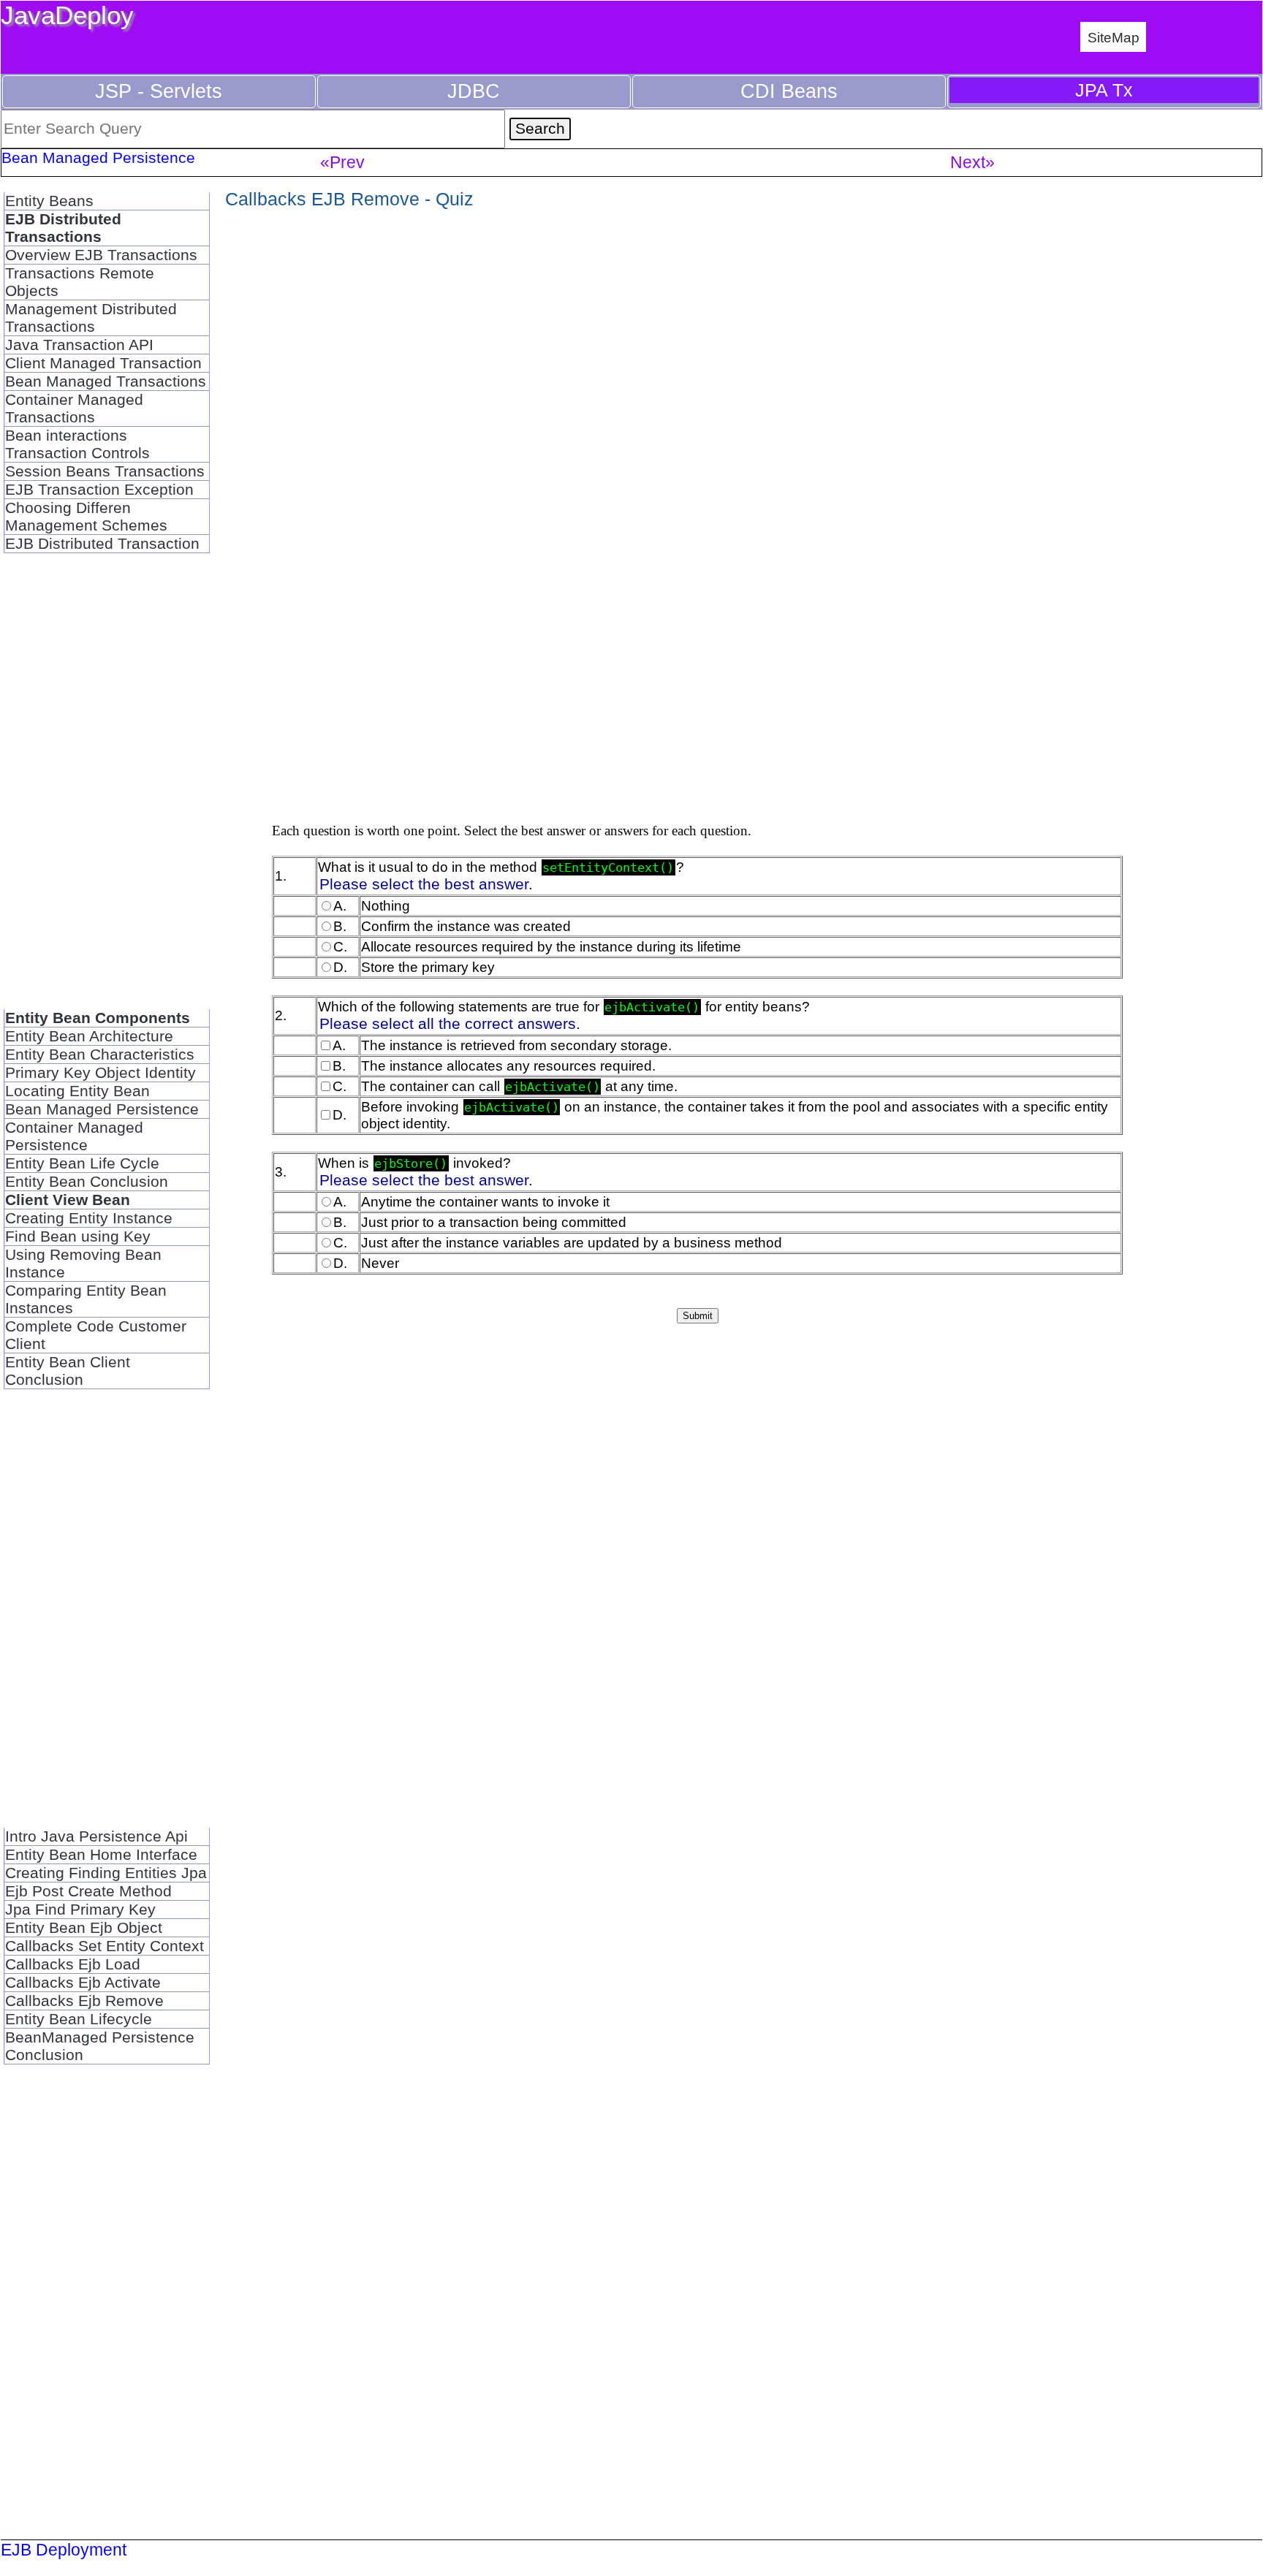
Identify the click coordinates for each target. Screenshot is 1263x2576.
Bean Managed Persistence (102, 1109)
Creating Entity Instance (89, 1218)
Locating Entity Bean (77, 1091)
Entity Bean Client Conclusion (68, 1371)
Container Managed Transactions (74, 408)
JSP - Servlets (159, 91)
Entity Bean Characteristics (100, 1054)
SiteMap (1114, 37)
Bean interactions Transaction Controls (77, 444)
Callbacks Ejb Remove (84, 2001)
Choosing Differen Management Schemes (86, 516)
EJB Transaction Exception (99, 489)
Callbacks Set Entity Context (105, 1946)
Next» (972, 162)
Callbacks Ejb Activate (83, 1982)
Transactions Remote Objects (80, 282)
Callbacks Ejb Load (73, 1964)
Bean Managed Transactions (106, 381)
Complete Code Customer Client (96, 1335)
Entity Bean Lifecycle (79, 2019)
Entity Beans (49, 201)
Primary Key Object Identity (100, 1072)
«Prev (342, 162)
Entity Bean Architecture (89, 1036)
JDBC (474, 91)
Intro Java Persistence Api (96, 1836)
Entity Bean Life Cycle (82, 1163)
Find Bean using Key (78, 1236)
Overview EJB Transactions (101, 255)
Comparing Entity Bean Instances (86, 1299)
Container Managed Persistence (74, 1136)
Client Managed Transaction (103, 363)
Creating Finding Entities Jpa (106, 1873)
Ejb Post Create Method (88, 1891)
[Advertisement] (106, 790)
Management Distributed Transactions (91, 318)
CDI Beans (789, 91)
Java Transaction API (79, 345)
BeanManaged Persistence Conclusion (100, 2046)
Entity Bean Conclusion (87, 1181)
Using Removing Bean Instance (83, 1263)
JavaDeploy (67, 15)
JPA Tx (1104, 90)
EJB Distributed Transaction (102, 543)
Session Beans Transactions (105, 471)
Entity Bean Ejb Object (84, 1927)
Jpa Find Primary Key (80, 1909)
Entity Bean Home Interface (101, 1854)
